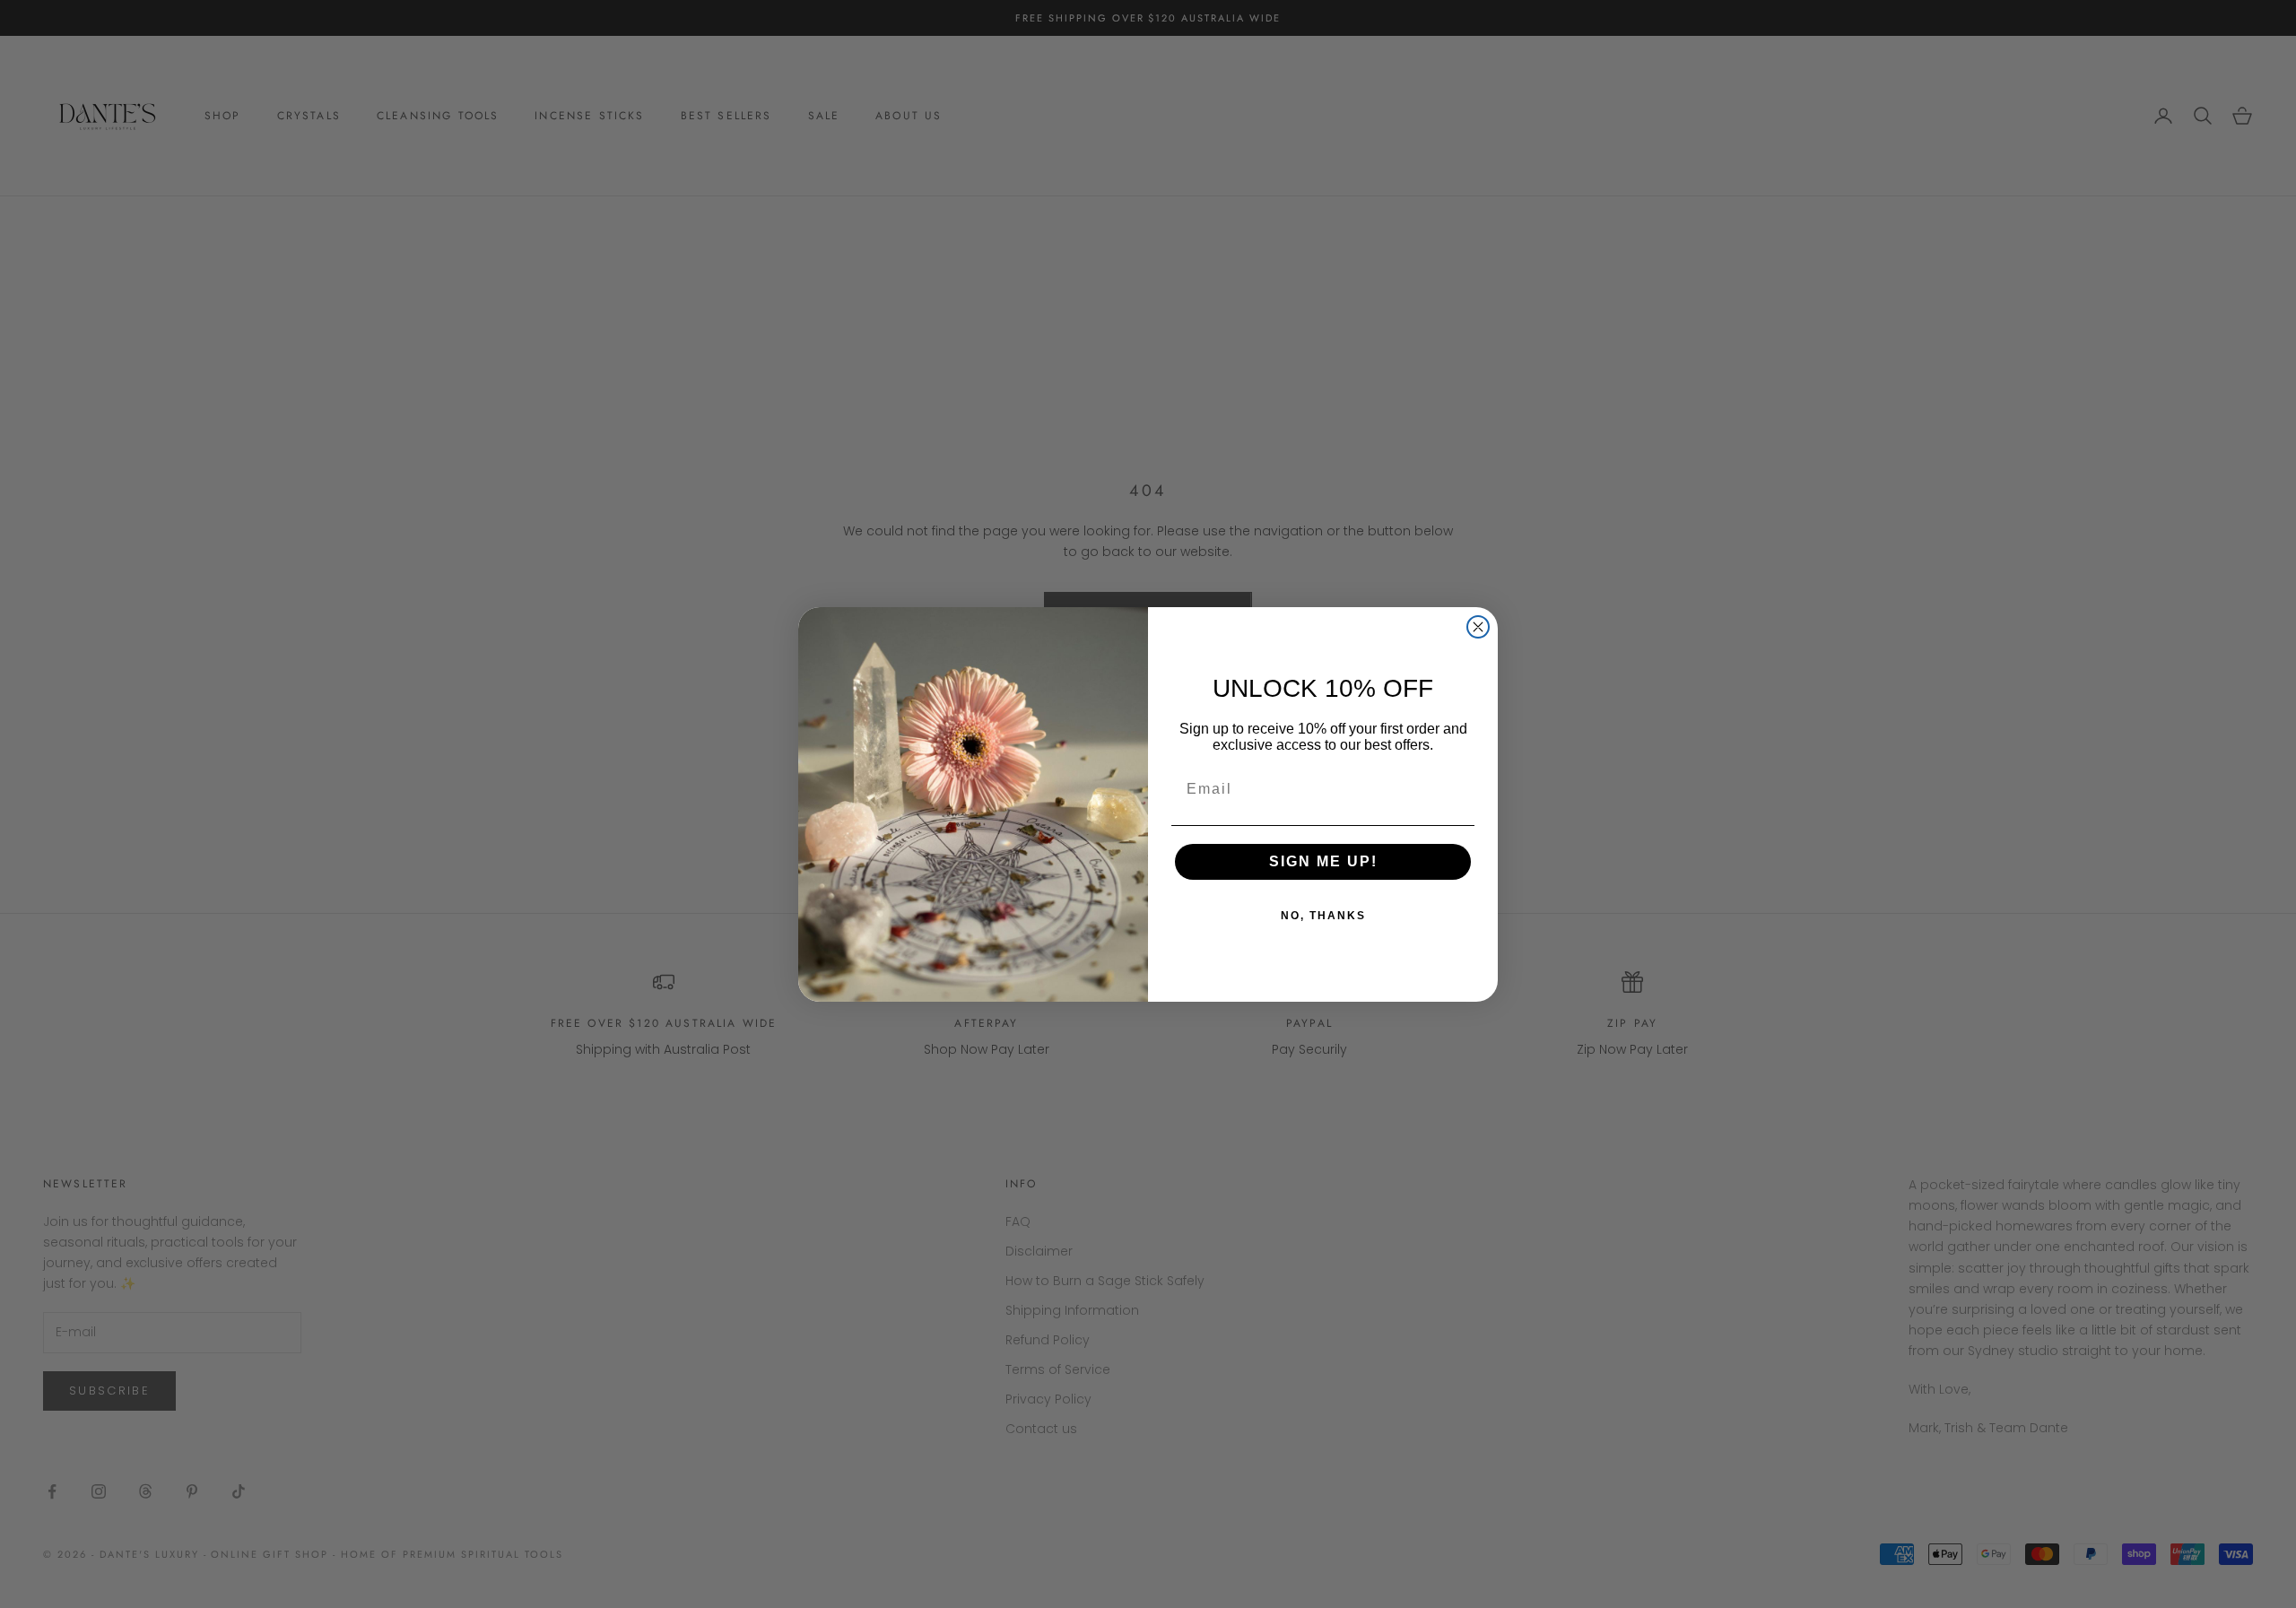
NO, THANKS (1323, 916)
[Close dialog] (1478, 627)
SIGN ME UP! (1323, 861)
